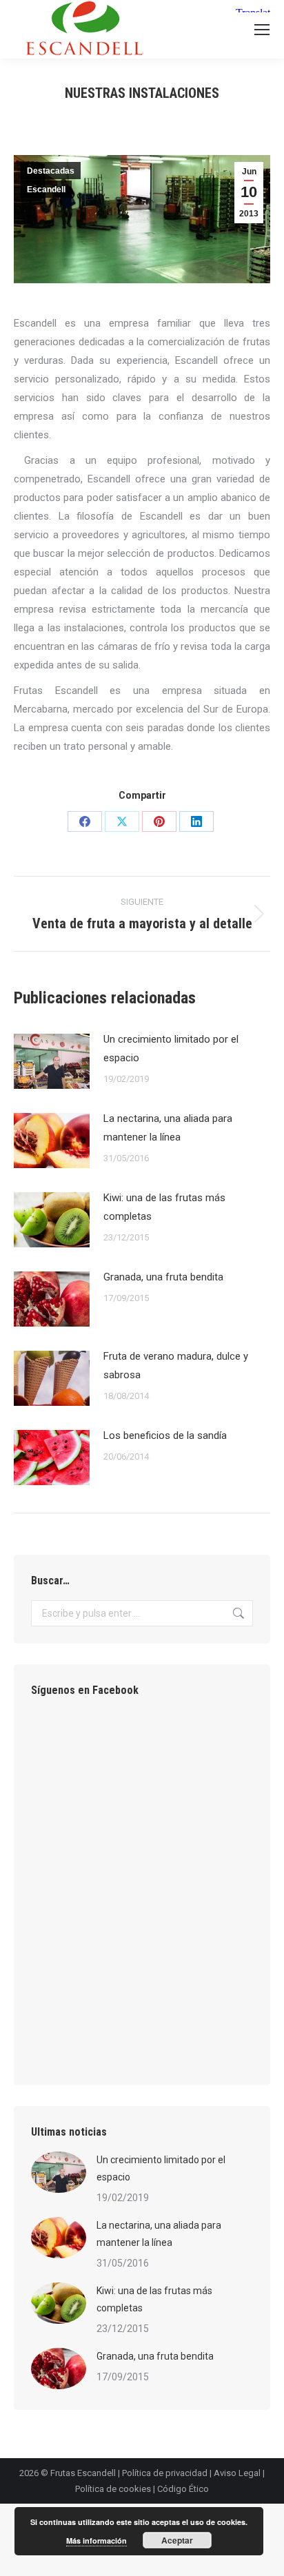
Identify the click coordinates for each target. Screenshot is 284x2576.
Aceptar (177, 2540)
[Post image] (52, 1061)
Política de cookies (113, 2489)
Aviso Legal (237, 2473)
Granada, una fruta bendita (163, 1277)
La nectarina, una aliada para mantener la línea (168, 1128)
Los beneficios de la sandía (165, 1435)
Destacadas (51, 171)
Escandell (46, 190)
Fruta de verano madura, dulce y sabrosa (176, 1366)
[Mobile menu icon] (262, 30)
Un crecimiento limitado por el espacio (171, 1049)
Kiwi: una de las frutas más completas (164, 1207)
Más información (97, 2541)
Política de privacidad (165, 2473)
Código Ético (183, 2489)
